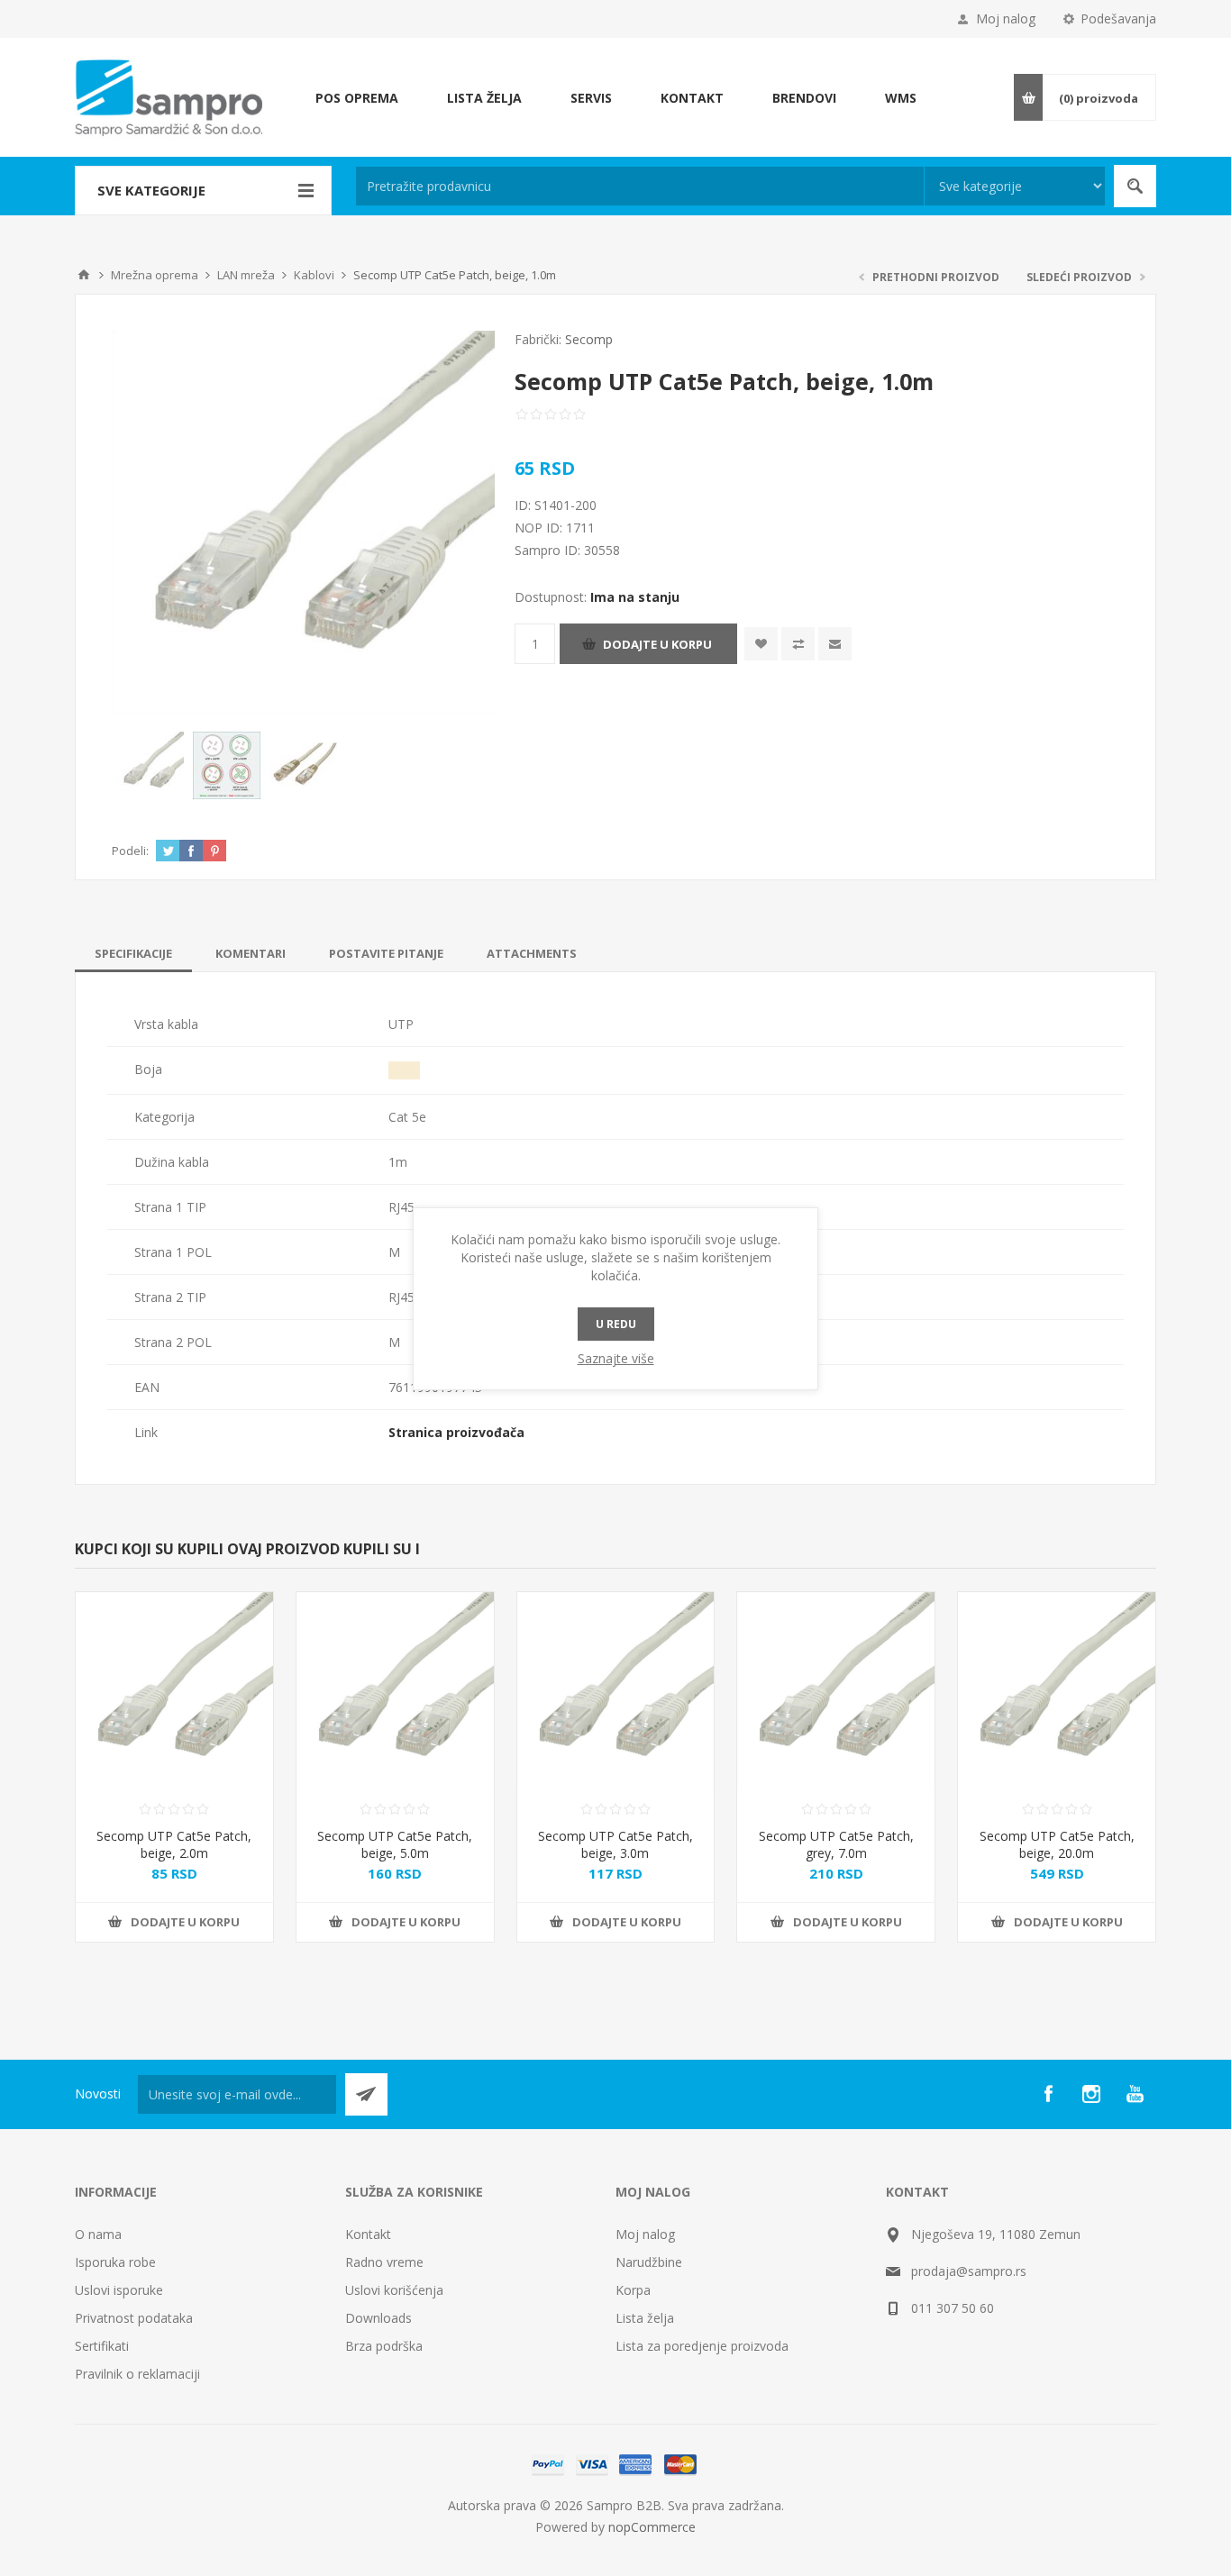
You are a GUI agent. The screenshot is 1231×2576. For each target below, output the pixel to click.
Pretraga (1135, 186)
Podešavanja (1118, 18)
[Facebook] (1048, 2094)
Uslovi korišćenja (394, 2290)
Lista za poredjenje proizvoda (702, 2346)
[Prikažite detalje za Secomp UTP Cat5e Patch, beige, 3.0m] (616, 1691)
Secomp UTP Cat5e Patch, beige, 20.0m (1057, 1844)
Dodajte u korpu (657, 644)
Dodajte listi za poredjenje (798, 644)
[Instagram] (1091, 2094)
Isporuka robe (115, 2262)
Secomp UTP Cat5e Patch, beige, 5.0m (395, 1844)
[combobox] (640, 186)
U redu (616, 1324)
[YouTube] (1135, 2094)
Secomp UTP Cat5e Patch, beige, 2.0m (174, 1844)
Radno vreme (384, 2262)
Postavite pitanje (386, 953)
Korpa (633, 2290)
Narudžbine (649, 2262)
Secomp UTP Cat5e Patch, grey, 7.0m (836, 1844)
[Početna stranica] (84, 275)
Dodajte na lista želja (761, 644)
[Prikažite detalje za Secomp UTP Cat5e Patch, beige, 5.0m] (395, 1691)
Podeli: (130, 851)
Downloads (378, 2318)
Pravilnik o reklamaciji (137, 2374)
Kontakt (368, 2234)
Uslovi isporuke (119, 2290)
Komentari (251, 953)
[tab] (133, 953)
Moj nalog (1006, 18)
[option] (150, 765)
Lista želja (645, 2318)
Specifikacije (133, 953)
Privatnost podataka (134, 2318)
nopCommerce (652, 2527)
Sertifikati (102, 2346)
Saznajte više (616, 1358)
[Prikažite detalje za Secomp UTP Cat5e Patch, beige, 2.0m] (174, 1691)
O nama (98, 2234)
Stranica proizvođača (456, 1432)
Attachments (532, 953)
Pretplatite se (366, 2094)
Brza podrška (384, 2346)
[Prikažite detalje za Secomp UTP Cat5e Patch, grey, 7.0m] (836, 1691)
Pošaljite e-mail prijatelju (835, 644)
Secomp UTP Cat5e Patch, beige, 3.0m (615, 1844)
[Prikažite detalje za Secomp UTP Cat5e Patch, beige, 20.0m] (1057, 1691)
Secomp (589, 339)
